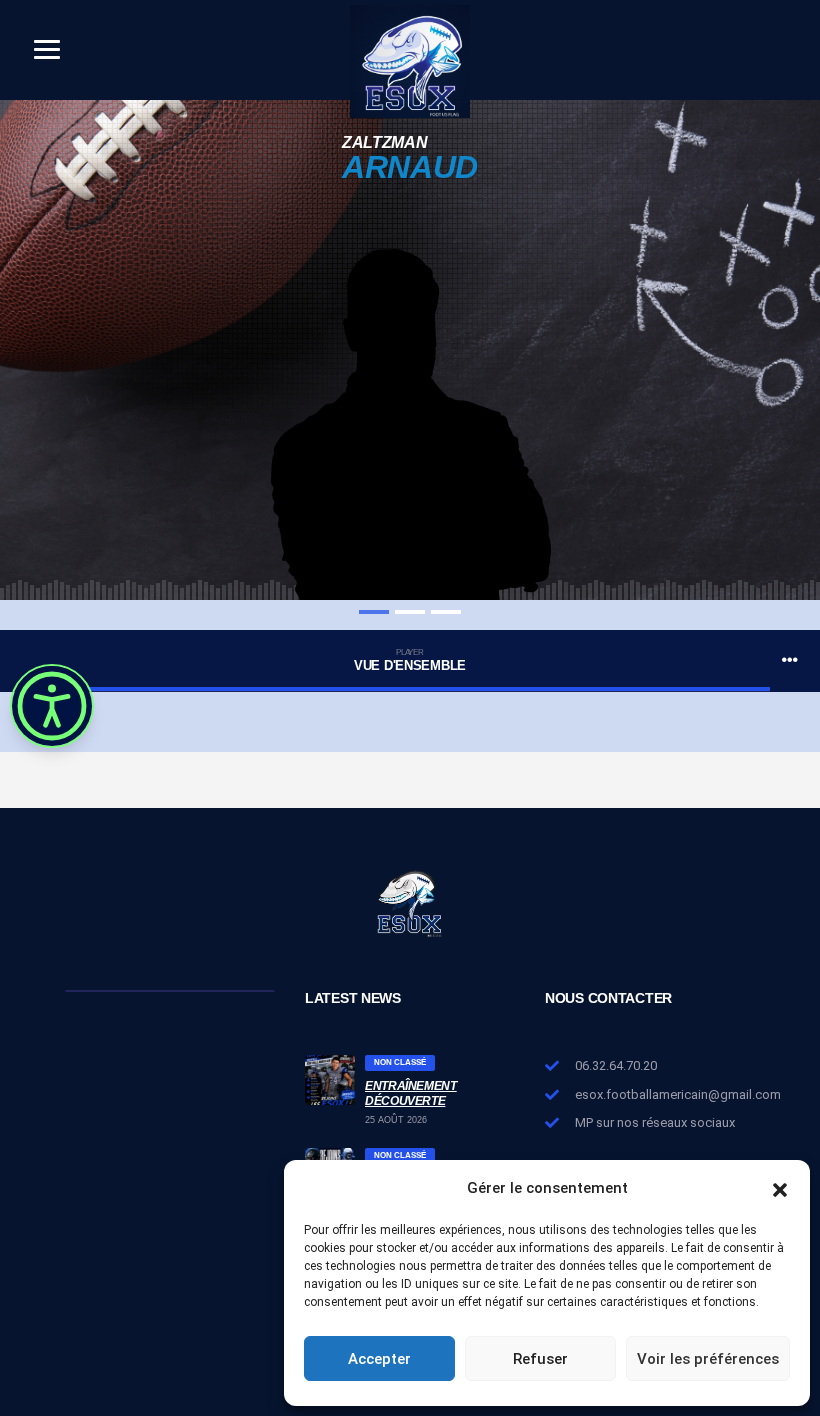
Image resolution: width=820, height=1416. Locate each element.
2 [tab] (410, 612)
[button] (780, 1188)
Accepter (379, 1359)
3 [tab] (446, 612)
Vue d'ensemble (410, 660)
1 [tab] (374, 612)
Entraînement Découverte (411, 1093)
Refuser (540, 1359)
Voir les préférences (708, 1359)
